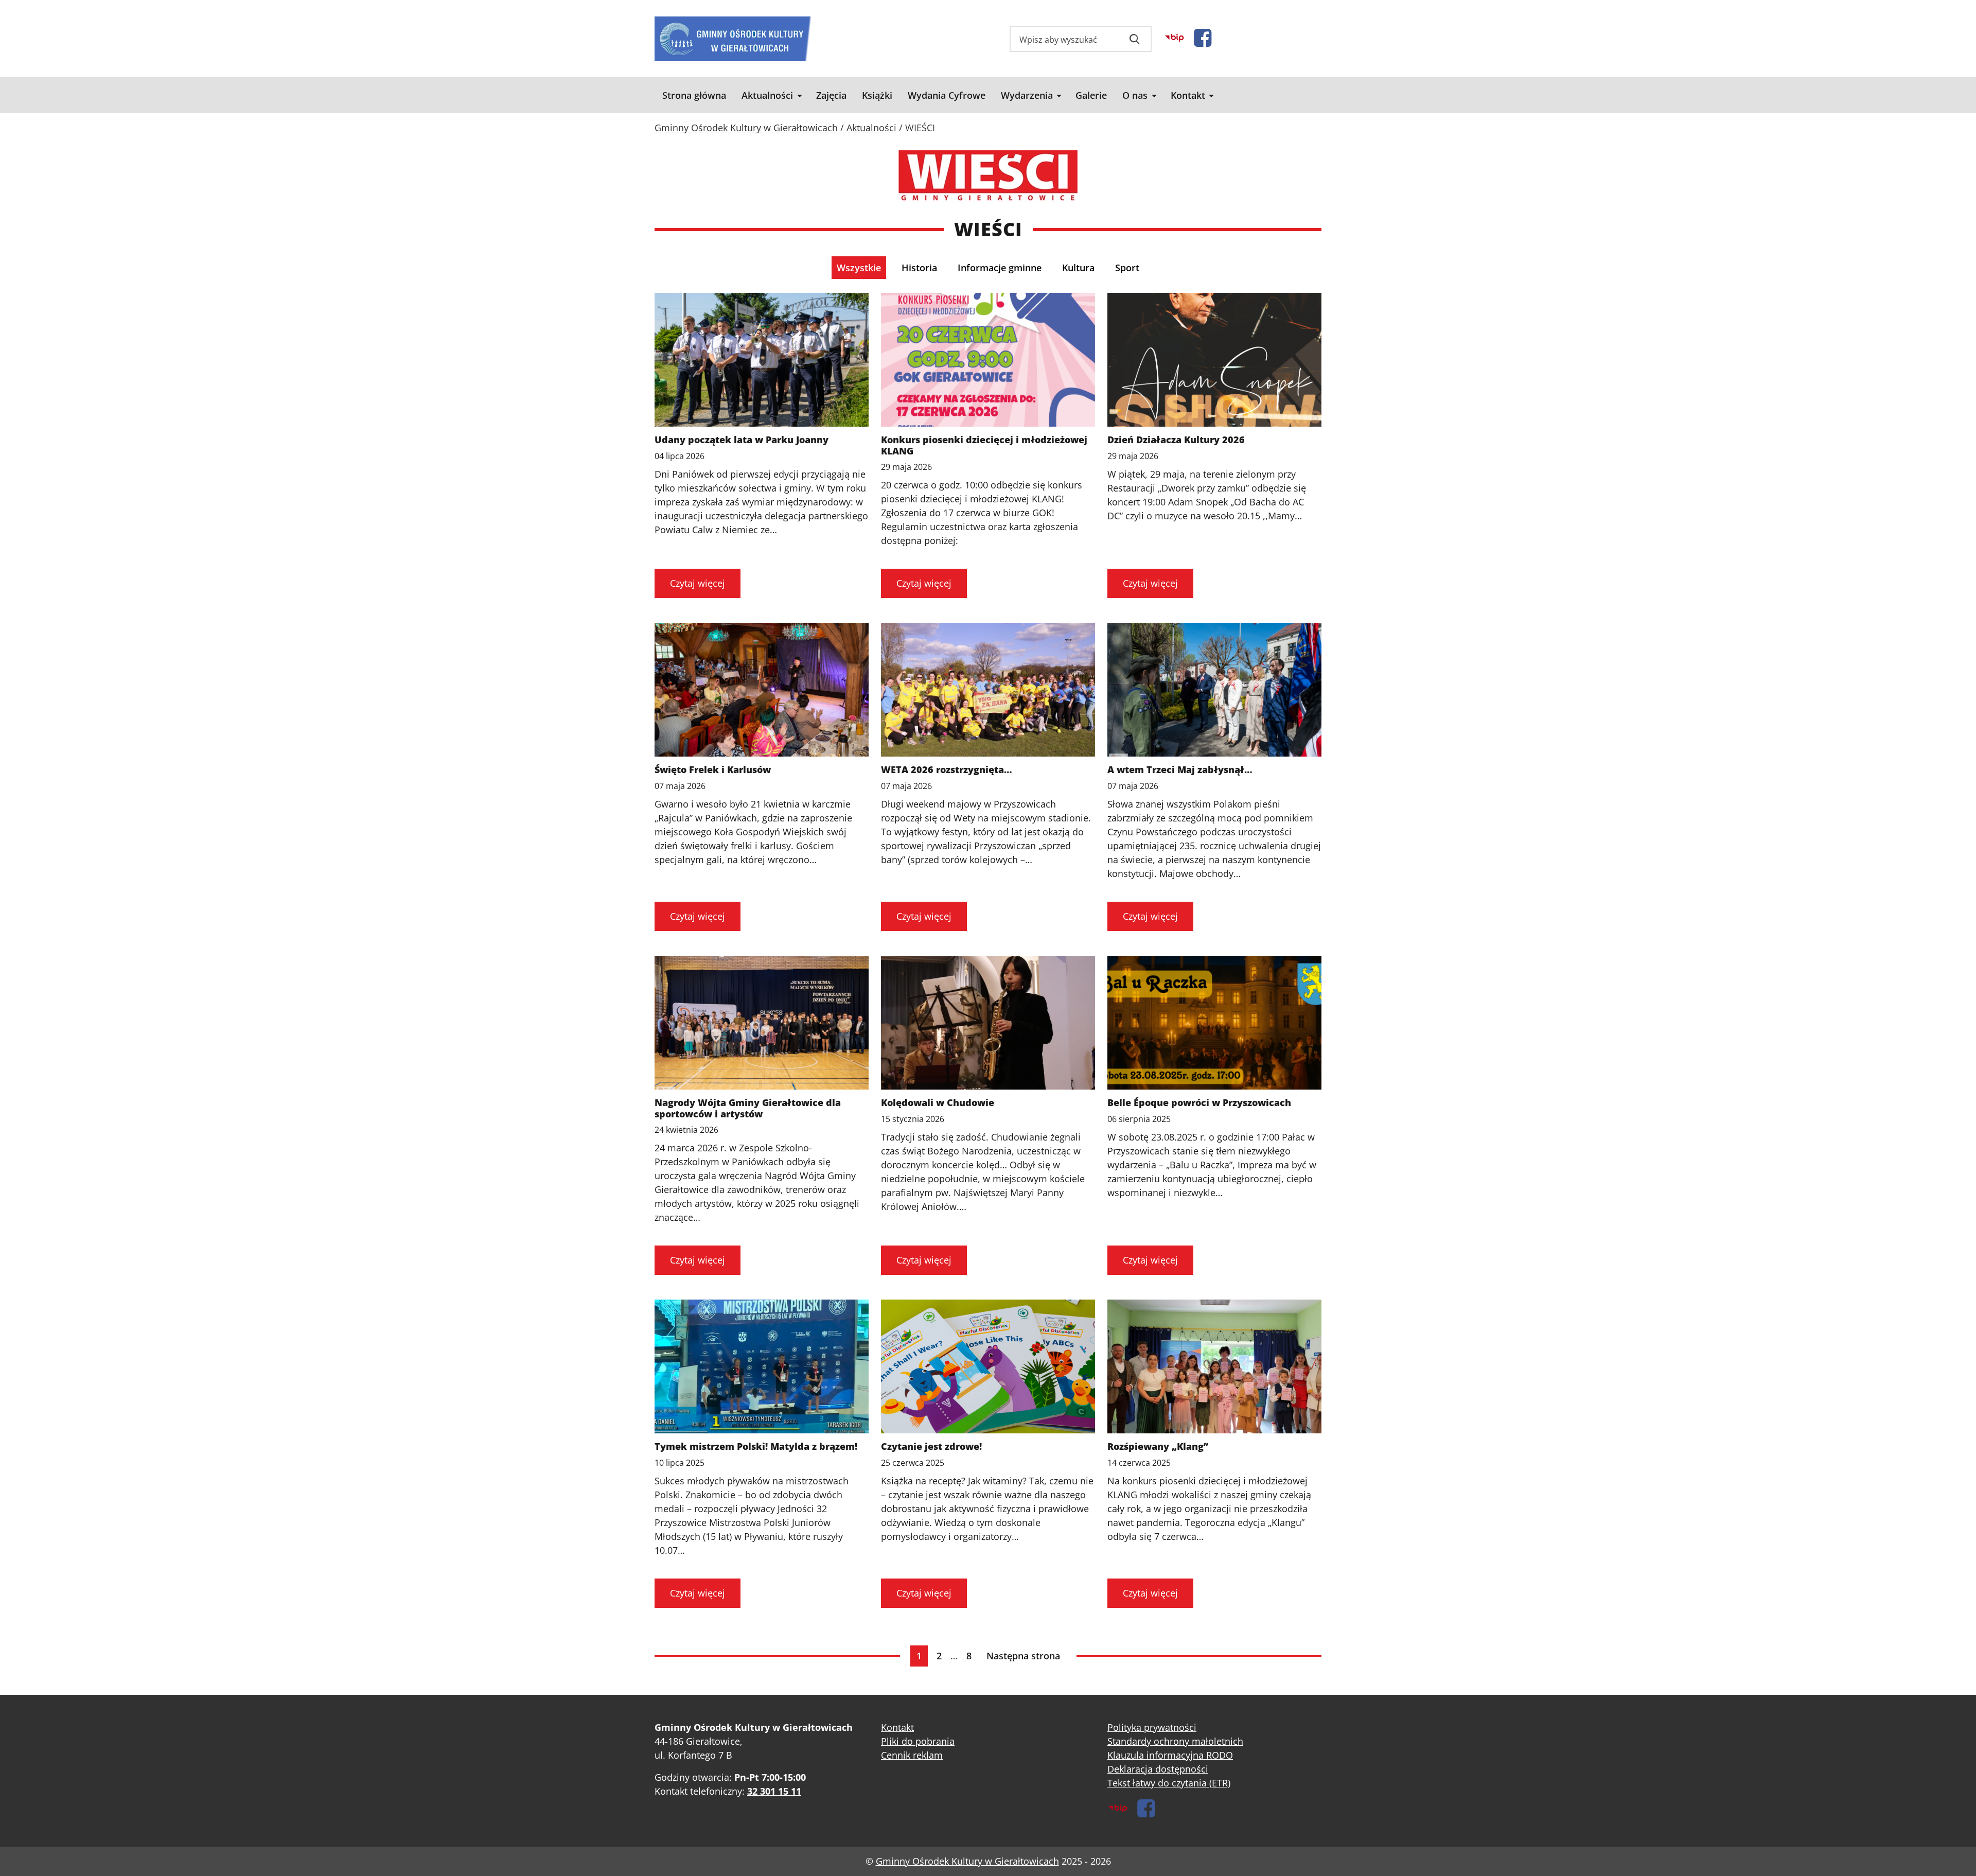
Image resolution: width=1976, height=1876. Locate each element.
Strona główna (694, 95)
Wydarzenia (1027, 95)
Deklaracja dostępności (1158, 1769)
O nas (1135, 95)
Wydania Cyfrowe (947, 95)
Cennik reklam (912, 1755)
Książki (877, 95)
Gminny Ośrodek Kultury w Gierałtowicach (967, 1861)
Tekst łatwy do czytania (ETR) (1169, 1783)
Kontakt (1188, 95)
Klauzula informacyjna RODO (1170, 1755)
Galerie (1091, 95)
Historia (919, 268)
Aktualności (767, 95)
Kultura (1078, 268)
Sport (1127, 268)
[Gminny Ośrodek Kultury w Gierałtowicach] (733, 39)
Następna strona (1023, 1656)
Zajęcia (831, 95)
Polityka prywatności (1152, 1727)
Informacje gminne (1000, 268)
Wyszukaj (1135, 39)
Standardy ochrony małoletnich (1175, 1741)
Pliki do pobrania (918, 1741)
